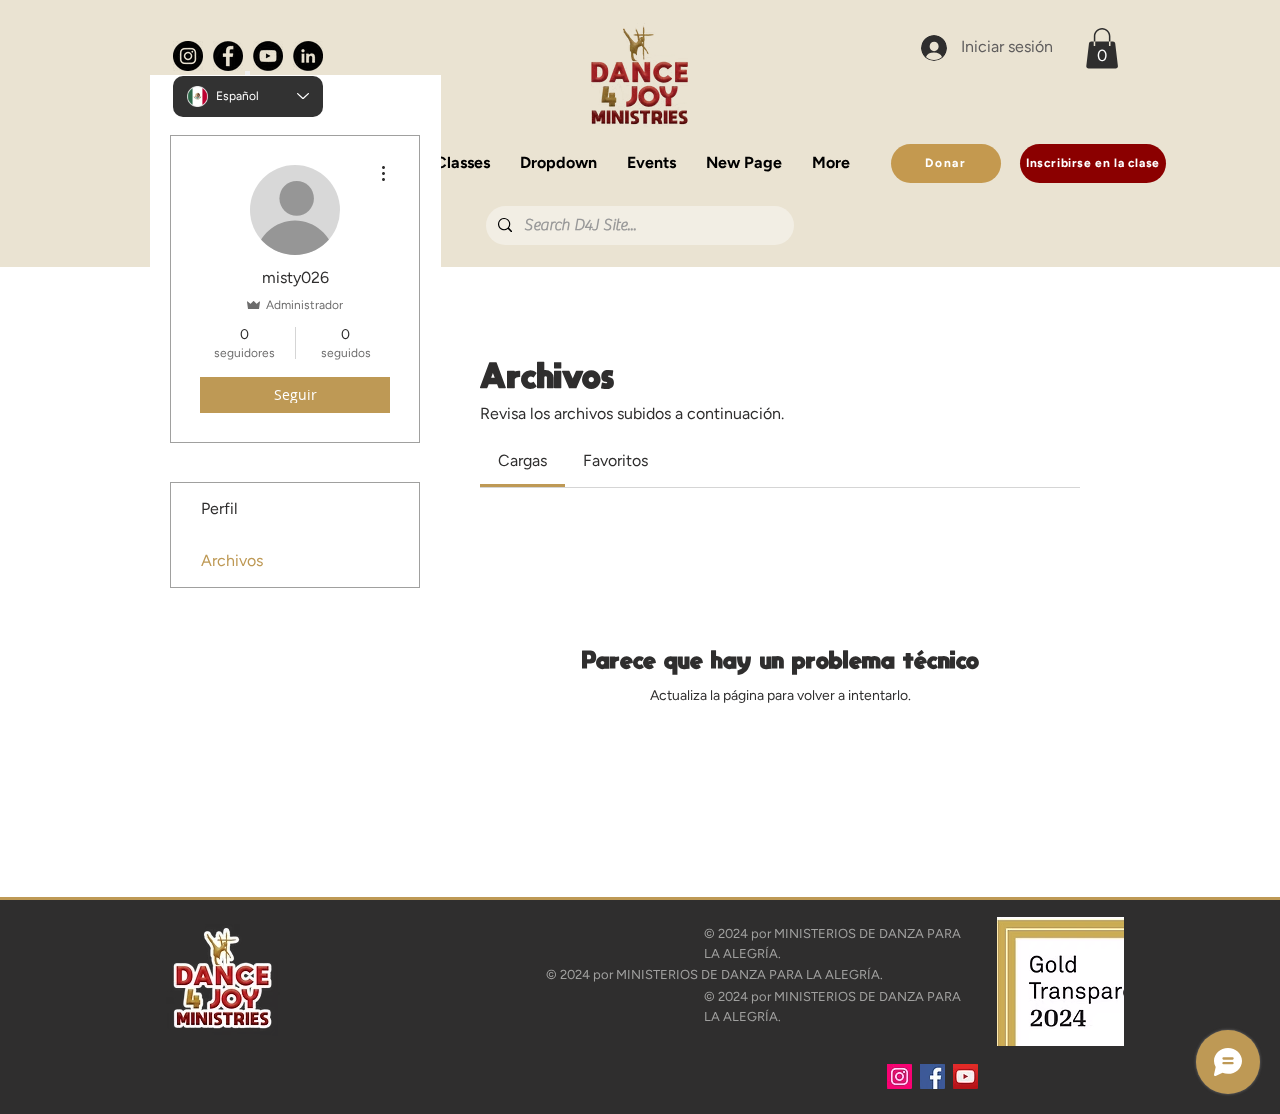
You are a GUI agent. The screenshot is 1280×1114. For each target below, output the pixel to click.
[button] (443, 157)
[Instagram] (188, 56)
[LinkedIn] (308, 56)
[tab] (522, 461)
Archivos (232, 560)
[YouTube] (268, 56)
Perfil (219, 508)
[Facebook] (228, 56)
